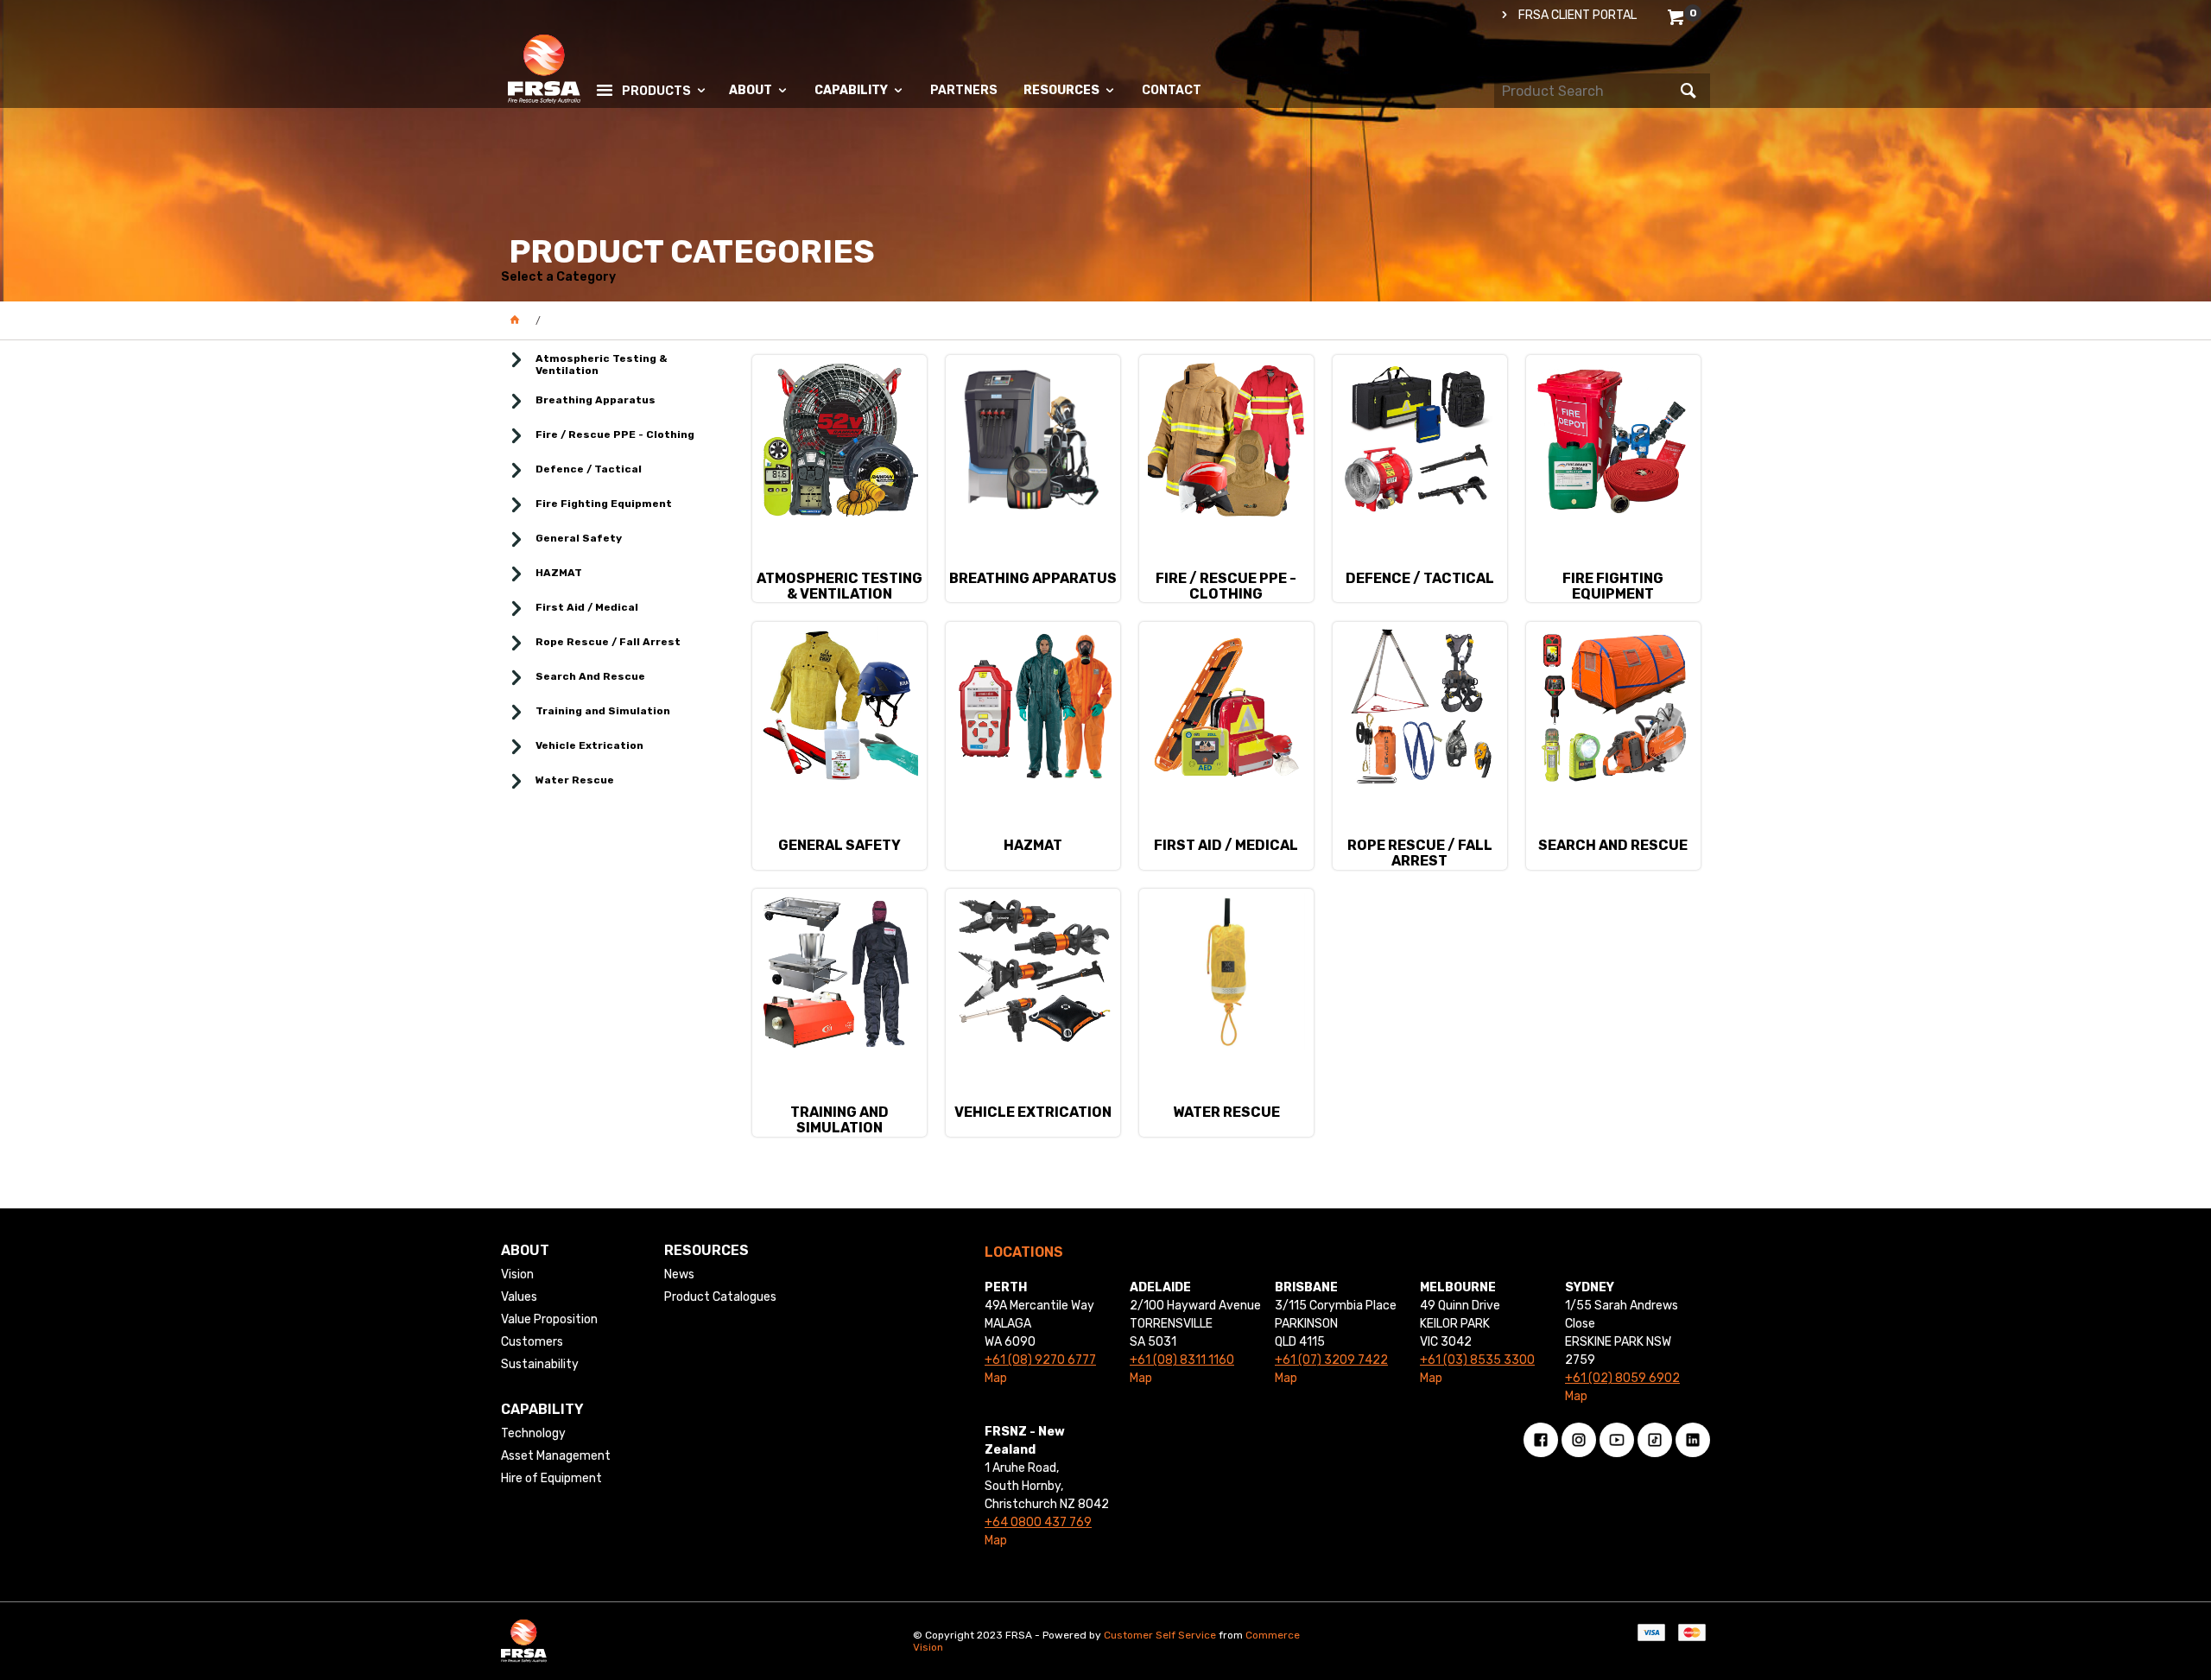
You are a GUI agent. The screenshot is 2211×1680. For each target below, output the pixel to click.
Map (996, 1378)
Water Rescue (575, 780)
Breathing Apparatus (596, 400)
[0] (1678, 20)
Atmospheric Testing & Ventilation (602, 365)
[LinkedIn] (1693, 1440)
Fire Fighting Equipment (604, 504)
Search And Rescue (590, 676)
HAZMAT (559, 573)
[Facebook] (1541, 1440)
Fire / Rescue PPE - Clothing (615, 434)
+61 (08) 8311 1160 (1182, 1360)
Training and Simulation (603, 711)
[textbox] (1585, 91)
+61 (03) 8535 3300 (1477, 1360)
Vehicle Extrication (589, 745)
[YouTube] (1617, 1440)
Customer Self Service (1160, 1635)
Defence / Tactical (589, 469)
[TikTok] (1655, 1440)
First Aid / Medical (587, 607)
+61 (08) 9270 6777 (1040, 1360)
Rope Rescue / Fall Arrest (608, 642)
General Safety (579, 538)
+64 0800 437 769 (1038, 1522)
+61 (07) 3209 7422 (1331, 1360)
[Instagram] (1579, 1440)
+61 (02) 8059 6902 (1622, 1378)
